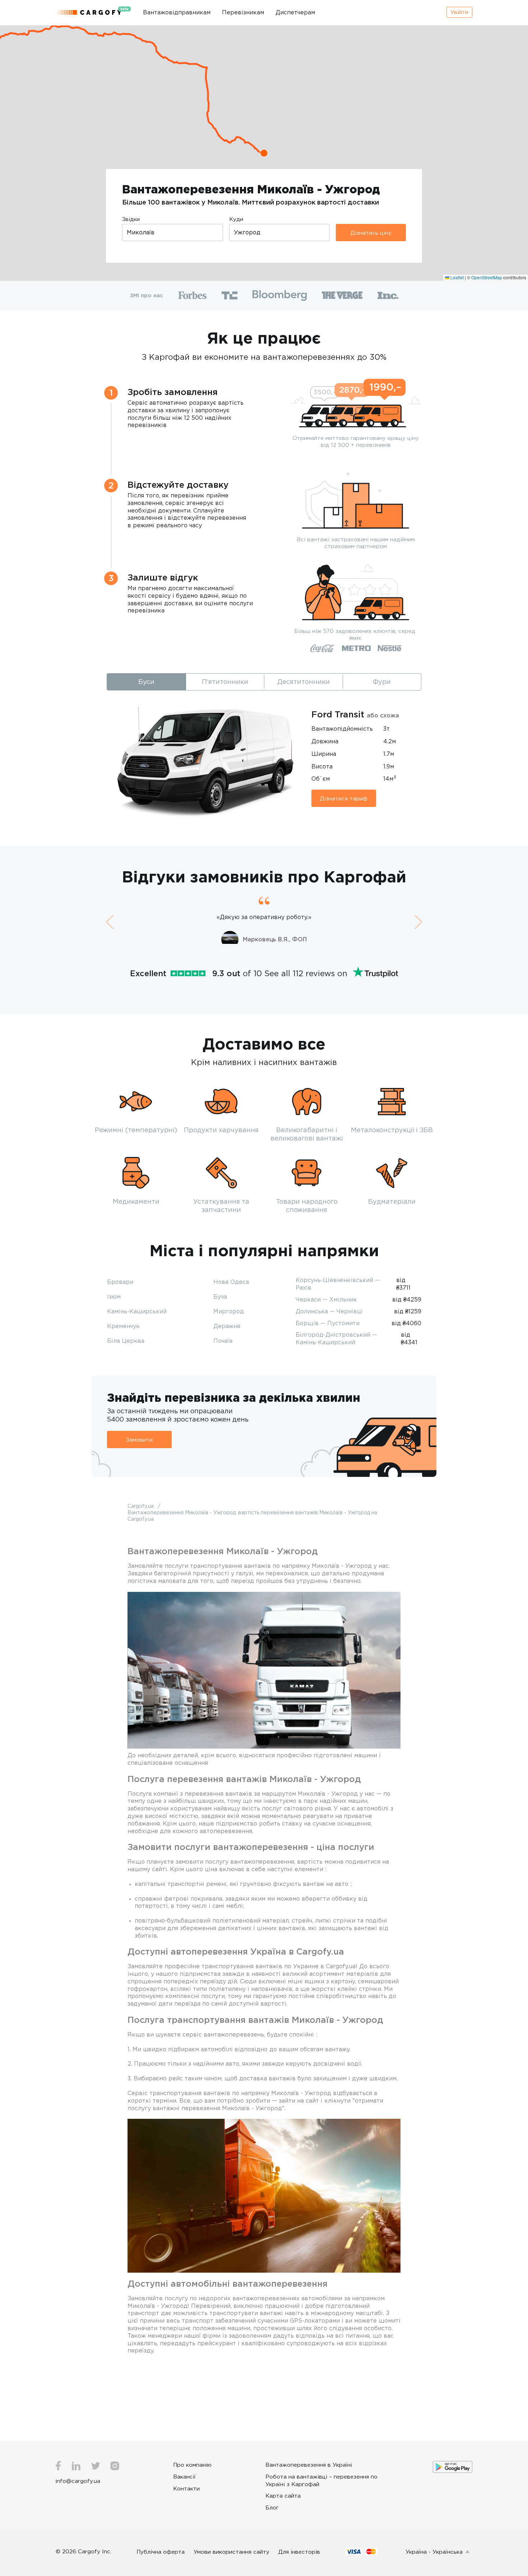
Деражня (227, 1326)
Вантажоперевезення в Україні (309, 2465)
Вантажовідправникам (177, 12)
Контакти (186, 2488)
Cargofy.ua (141, 1506)
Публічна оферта (161, 2552)
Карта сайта (283, 2495)
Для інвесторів (299, 2552)
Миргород (229, 1311)
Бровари (120, 1282)
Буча (220, 1296)
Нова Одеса (231, 1282)
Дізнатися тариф (344, 798)
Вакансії (184, 2476)
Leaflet (457, 277)
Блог (272, 2507)
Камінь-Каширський (137, 1311)
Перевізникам (243, 12)
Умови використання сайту (231, 2552)
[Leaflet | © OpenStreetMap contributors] (264, 153)
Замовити (139, 1439)
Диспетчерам (295, 12)
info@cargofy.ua (78, 2481)
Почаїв (223, 1341)
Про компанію (192, 2465)
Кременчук (123, 1326)
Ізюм (114, 1296)
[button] (264, 153)
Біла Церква (126, 1341)
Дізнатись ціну (371, 233)
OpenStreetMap (487, 277)
